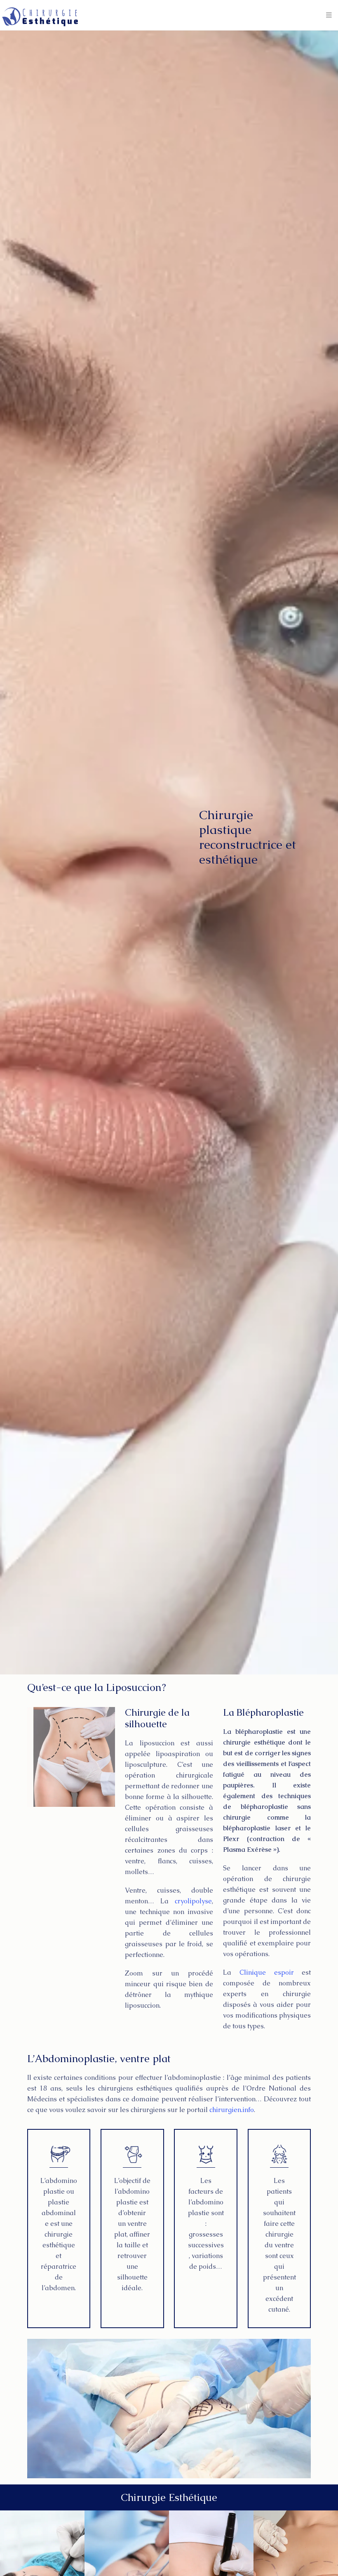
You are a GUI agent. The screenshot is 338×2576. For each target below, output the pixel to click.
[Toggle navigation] (329, 15)
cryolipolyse (193, 1901)
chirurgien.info (232, 2110)
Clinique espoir (267, 1972)
